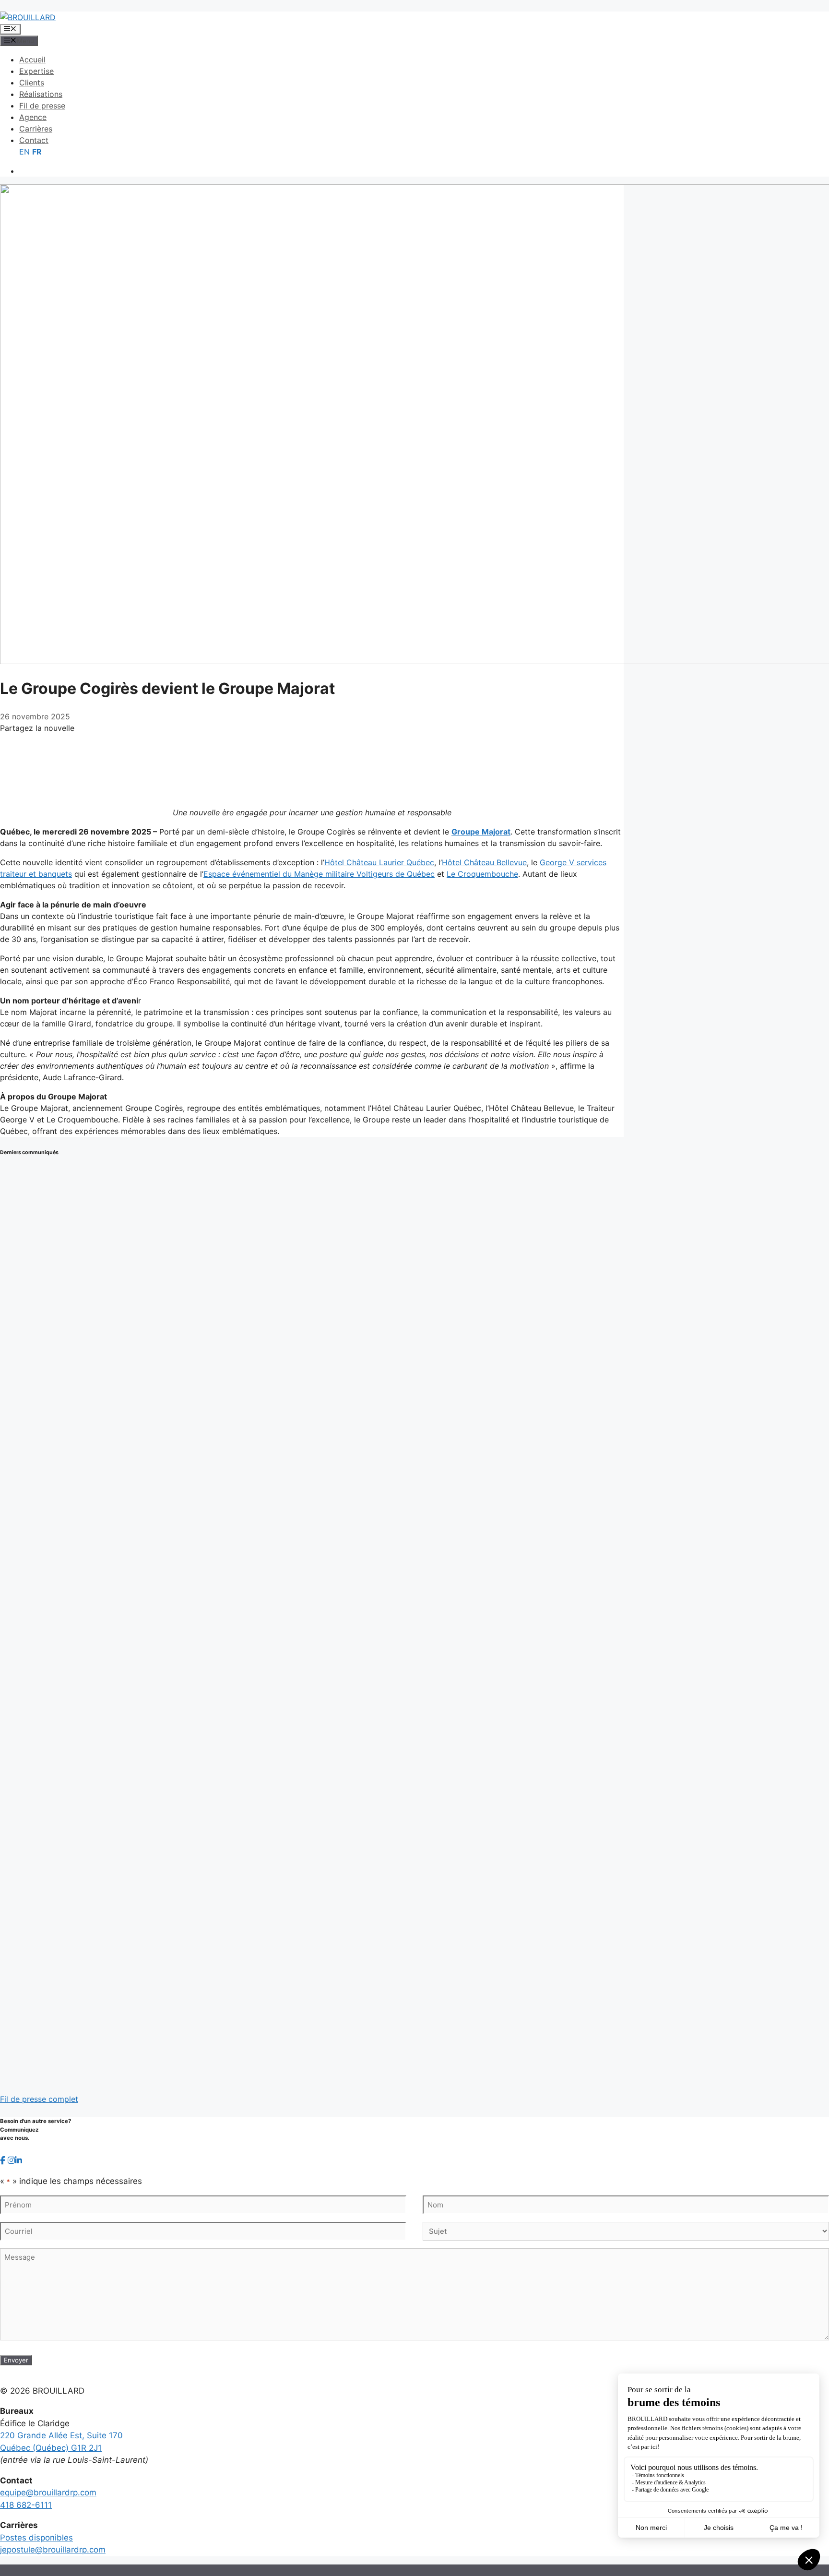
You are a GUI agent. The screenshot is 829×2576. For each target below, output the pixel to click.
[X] (312, 758)
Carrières (36, 129)
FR (37, 152)
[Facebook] (312, 742)
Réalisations (41, 94)
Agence (33, 117)
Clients (32, 83)
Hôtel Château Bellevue (484, 862)
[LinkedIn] (312, 775)
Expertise (36, 71)
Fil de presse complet (39, 2099)
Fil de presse (42, 106)
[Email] (312, 791)
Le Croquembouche (482, 874)
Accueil (32, 60)
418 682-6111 (26, 2505)
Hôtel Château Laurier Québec (379, 862)
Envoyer (16, 2360)
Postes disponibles (36, 2538)
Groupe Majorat (481, 832)
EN (24, 152)
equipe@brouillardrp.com (48, 2493)
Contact (34, 140)
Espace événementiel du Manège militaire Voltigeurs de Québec (319, 874)
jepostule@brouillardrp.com (53, 2550)
